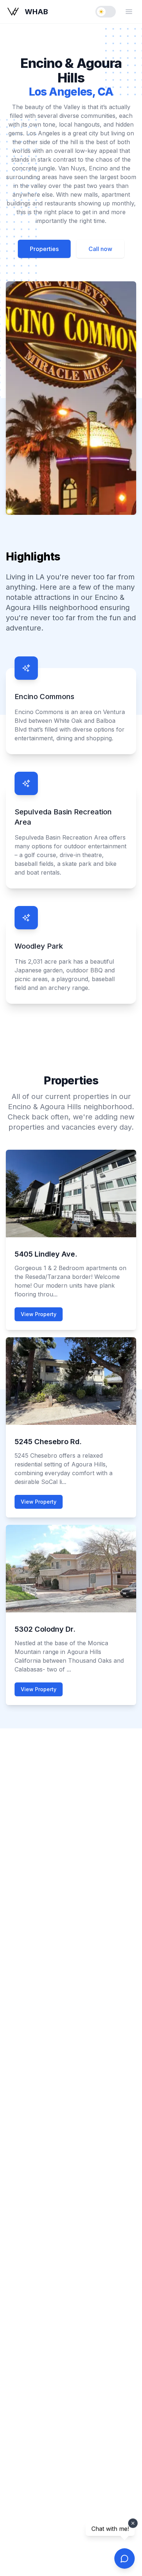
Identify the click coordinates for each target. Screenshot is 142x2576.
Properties (44, 249)
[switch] (106, 12)
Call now (100, 249)
